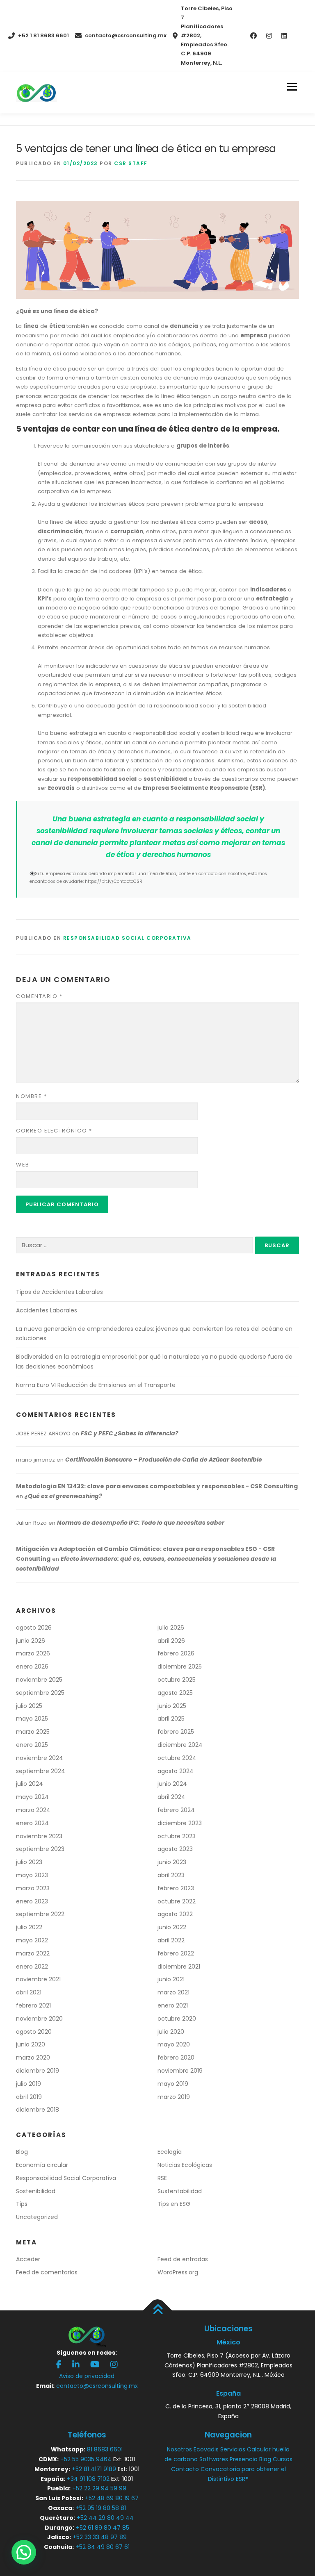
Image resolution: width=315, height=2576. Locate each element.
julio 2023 (29, 1862)
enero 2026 (32, 1667)
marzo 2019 (174, 2097)
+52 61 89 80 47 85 (103, 2528)
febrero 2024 (176, 1810)
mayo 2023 (32, 1875)
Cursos (283, 2459)
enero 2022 (32, 1967)
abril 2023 (171, 1875)
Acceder (28, 2259)
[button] (24, 2552)
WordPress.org (178, 2272)
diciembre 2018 (38, 2110)
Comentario (39, 996)
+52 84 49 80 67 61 (103, 2547)
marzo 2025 (33, 1732)
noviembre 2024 (40, 1758)
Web (23, 1165)
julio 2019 (29, 2084)
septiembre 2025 (40, 1693)
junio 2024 (172, 1784)
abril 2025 (171, 1719)
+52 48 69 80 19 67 (112, 2498)
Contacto (185, 2469)
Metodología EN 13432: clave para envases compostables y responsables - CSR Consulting (157, 1486)
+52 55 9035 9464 (86, 2459)
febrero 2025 (176, 1732)
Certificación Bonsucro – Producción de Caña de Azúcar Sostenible (164, 1460)
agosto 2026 (34, 1628)
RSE (162, 2178)
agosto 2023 (175, 1849)
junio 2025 (172, 1706)
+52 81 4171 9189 (94, 2469)
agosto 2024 (176, 1771)
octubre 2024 (177, 1758)
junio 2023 (172, 1862)
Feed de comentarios (47, 2272)
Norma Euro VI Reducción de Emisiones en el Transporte (96, 1385)
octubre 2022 (177, 1901)
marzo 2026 (33, 1653)
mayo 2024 (32, 1797)
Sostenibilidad (36, 2191)
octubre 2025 (177, 1680)
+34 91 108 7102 (88, 2479)
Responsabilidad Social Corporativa (127, 938)
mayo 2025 (32, 1719)
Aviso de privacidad (87, 2376)
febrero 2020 (176, 2058)
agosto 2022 (175, 1914)
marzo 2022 (33, 1953)
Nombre (31, 1096)
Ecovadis (206, 2449)
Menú (292, 87)
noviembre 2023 (39, 1836)
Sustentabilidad (180, 2191)
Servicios (233, 2449)
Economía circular (42, 2165)
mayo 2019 (173, 2084)
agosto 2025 (175, 1693)
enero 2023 (32, 1901)
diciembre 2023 (180, 1823)
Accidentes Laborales (47, 1310)
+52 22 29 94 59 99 (99, 2488)
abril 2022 (171, 1940)
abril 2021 (29, 1992)
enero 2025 (32, 1745)
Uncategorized (37, 2217)
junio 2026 (31, 1641)
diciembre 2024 (180, 1745)
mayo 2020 (174, 2044)
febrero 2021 (33, 2005)
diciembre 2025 (180, 1667)
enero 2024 (32, 1823)
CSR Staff (131, 163)
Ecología (170, 2152)
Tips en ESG (174, 2204)
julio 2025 (29, 1706)
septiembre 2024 (41, 1771)
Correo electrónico (54, 1131)
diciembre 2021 (179, 1967)
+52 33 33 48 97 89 (100, 2537)
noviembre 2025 (39, 1680)
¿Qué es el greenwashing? (63, 1496)
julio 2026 (171, 1628)
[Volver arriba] (158, 2310)
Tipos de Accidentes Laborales (59, 1292)
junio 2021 (171, 1979)
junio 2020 (31, 2044)
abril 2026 (171, 1641)
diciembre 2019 (38, 2071)
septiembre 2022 (40, 1914)
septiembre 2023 (40, 1849)
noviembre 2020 (39, 2019)
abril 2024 (171, 1797)
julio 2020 (171, 2032)
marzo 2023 (33, 1888)
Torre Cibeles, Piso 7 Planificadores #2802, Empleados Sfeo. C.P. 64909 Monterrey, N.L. (207, 36)
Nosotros (179, 2449)
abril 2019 (29, 2097)
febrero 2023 (176, 1888)
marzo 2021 (173, 1992)
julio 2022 (29, 1927)
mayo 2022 (32, 1940)
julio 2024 (30, 1784)
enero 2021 (173, 2005)
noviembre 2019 (180, 2071)
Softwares (214, 2459)
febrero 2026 (176, 1653)
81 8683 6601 (105, 2449)
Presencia (244, 2459)
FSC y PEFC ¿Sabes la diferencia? (130, 1433)
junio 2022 (172, 1927)
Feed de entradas (183, 2259)
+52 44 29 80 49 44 (105, 2518)
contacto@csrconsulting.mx (126, 35)
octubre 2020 (177, 2019)
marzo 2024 (33, 1810)
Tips (22, 2204)
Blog (22, 2152)
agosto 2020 (34, 2032)
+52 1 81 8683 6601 (43, 35)
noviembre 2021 (38, 1979)
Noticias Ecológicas (185, 2165)
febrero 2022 (176, 1953)
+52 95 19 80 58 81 (101, 2508)
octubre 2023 (177, 1836)
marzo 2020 (33, 2058)
